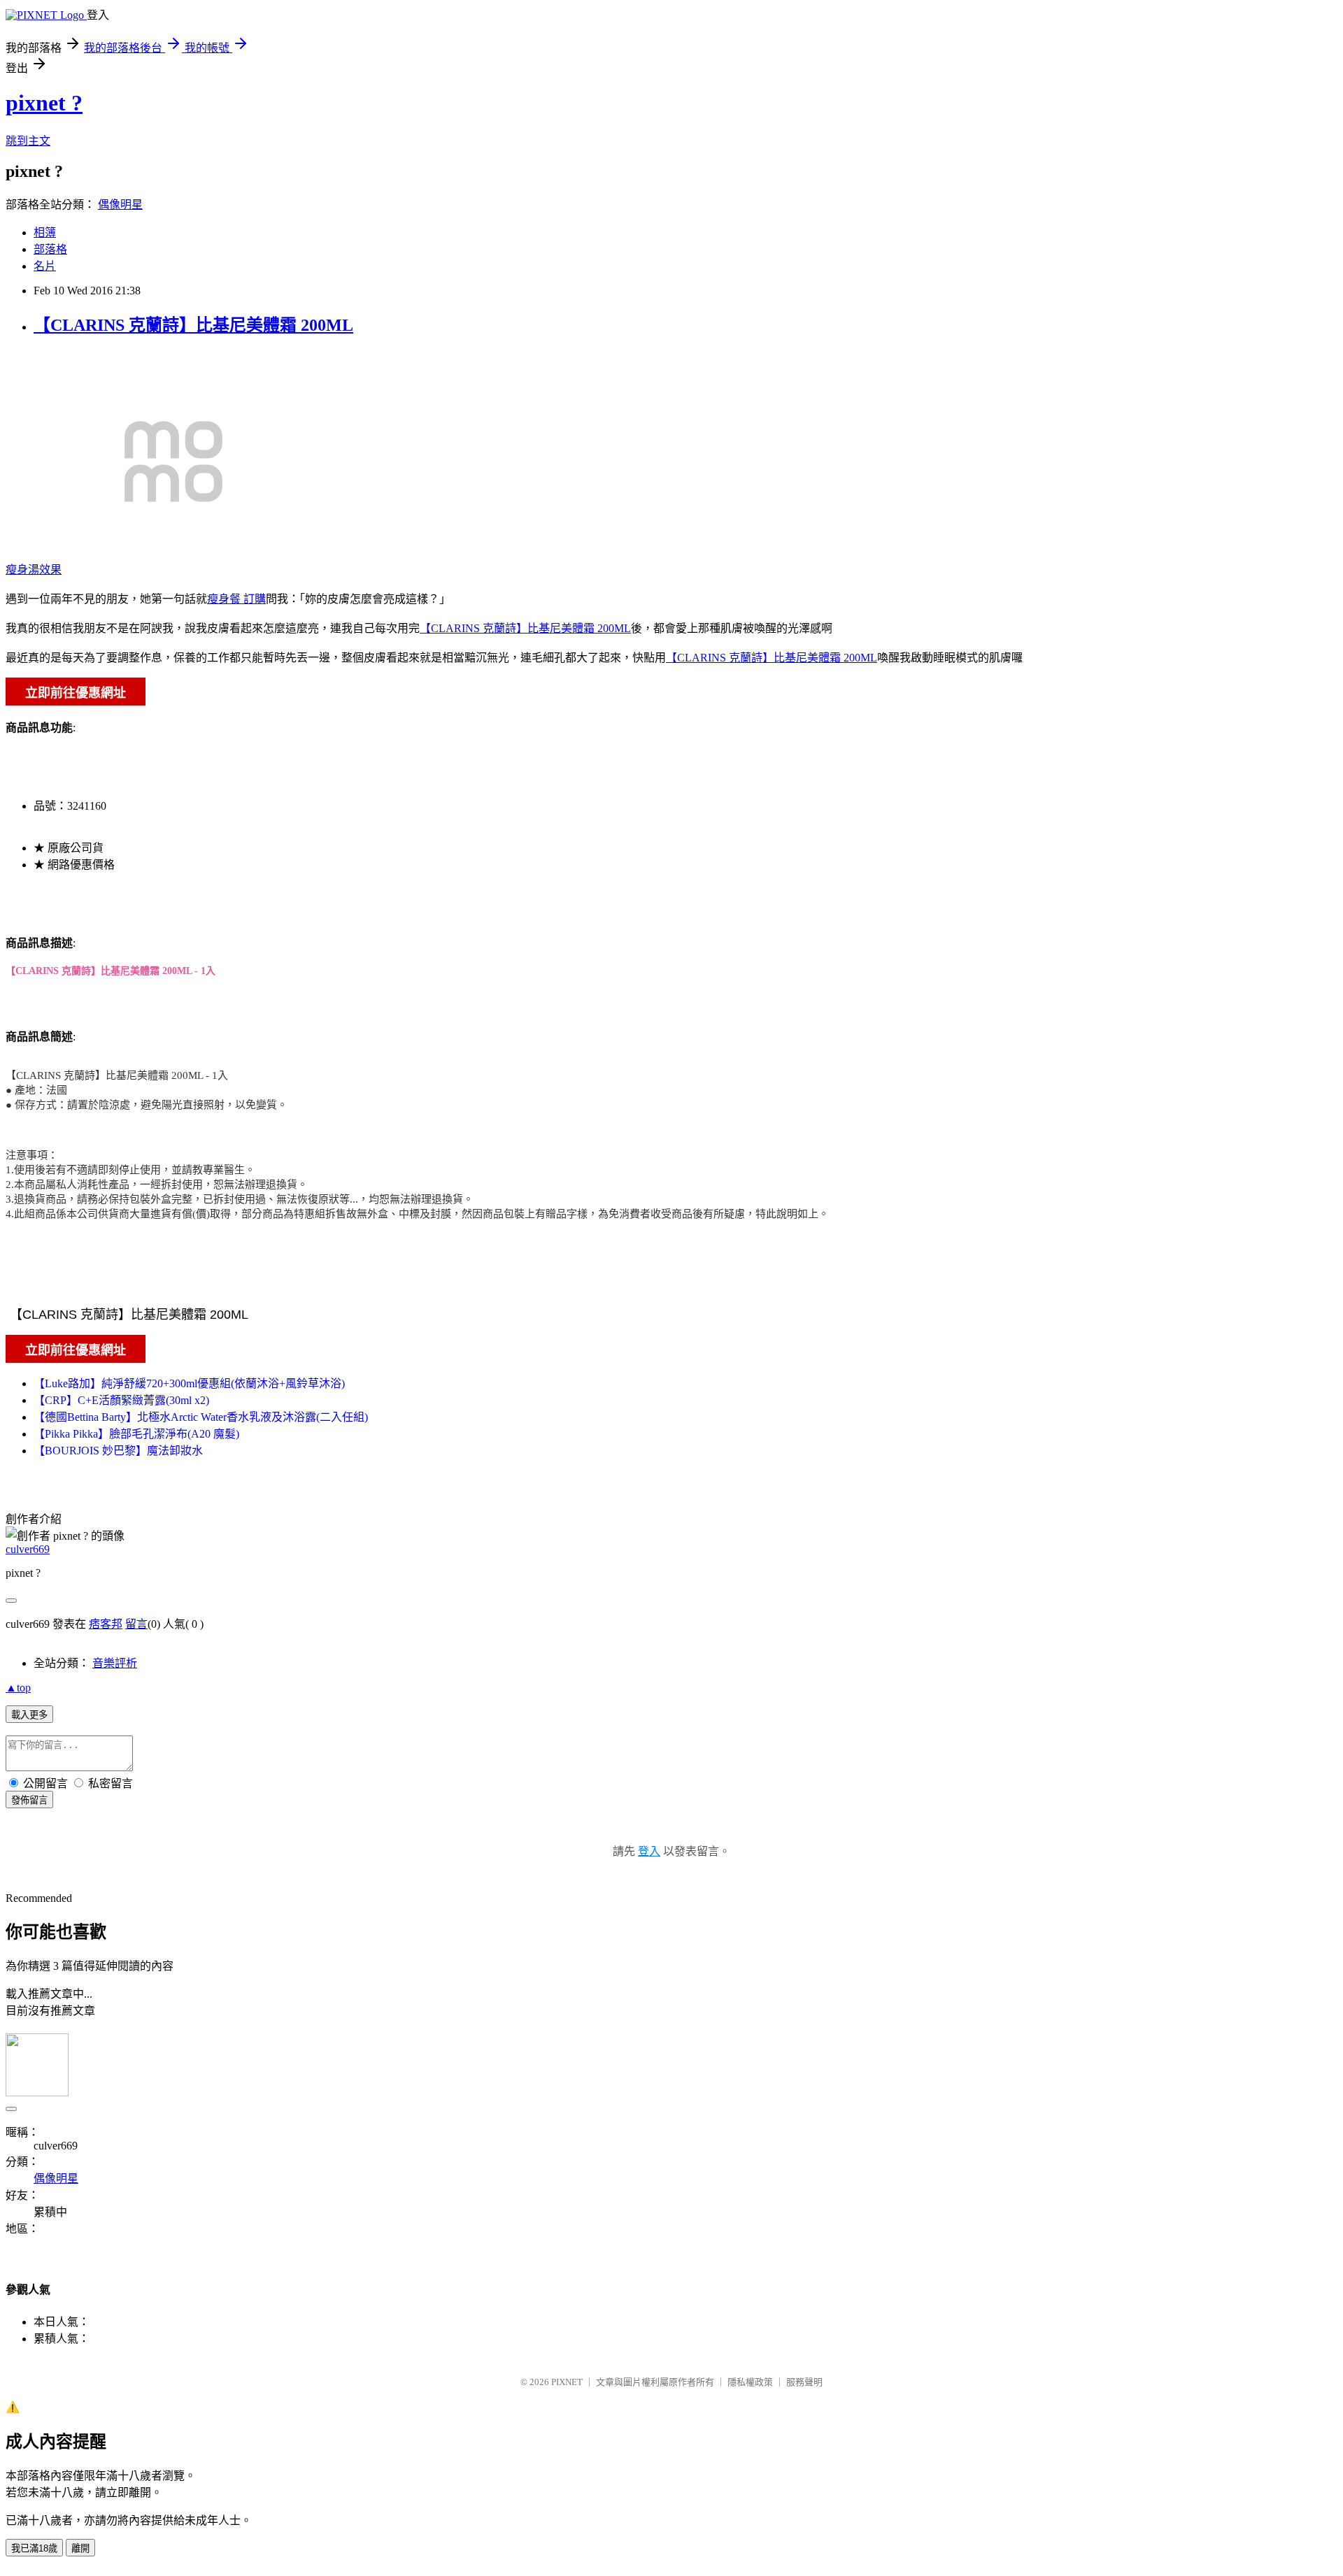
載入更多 (29, 1715)
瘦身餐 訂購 (236, 599)
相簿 (45, 232)
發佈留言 (29, 1800)
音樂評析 (115, 1663)
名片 (45, 266)
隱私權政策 (750, 2382)
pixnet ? (44, 103)
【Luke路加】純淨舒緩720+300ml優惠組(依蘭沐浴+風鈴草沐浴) (189, 1383)
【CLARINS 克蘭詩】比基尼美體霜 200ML (193, 325)
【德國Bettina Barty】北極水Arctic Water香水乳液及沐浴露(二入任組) (201, 1417)
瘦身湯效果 (34, 570)
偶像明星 (120, 205)
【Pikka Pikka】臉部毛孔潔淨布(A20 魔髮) (136, 1434)
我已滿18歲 (34, 2548)
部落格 (50, 249)
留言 (136, 1624)
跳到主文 (28, 141)
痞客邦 (106, 1624)
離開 (80, 2548)
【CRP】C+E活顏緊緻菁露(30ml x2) (121, 1400)
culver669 (28, 1549)
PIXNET (567, 2382)
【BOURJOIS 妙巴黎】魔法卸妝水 (118, 1451)
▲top (18, 1688)
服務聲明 (804, 2382)
